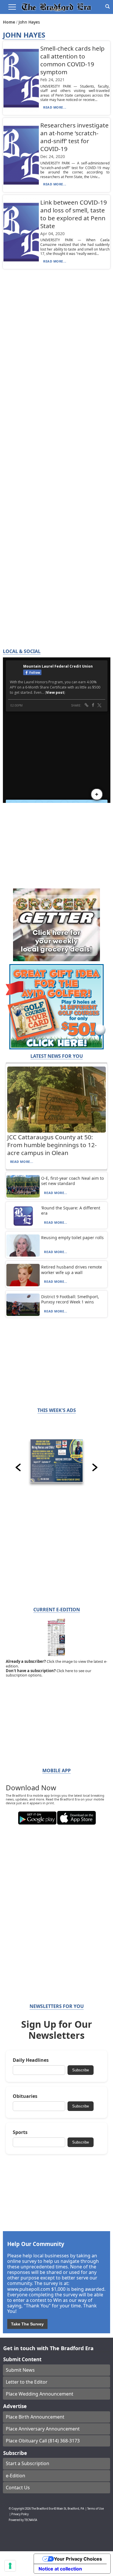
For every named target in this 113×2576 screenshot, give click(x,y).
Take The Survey (27, 2324)
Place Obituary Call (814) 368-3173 (43, 2441)
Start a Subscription (28, 2463)
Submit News (20, 2370)
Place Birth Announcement (35, 2417)
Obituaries (25, 2096)
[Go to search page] (107, 6)
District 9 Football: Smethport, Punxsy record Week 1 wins (70, 1299)
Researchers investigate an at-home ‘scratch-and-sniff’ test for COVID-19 (74, 137)
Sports (20, 2132)
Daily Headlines (31, 2060)
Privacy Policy (20, 2514)
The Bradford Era (42, 2509)
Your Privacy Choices (78, 2559)
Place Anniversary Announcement (43, 2429)
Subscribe (81, 2070)
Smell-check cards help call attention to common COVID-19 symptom (72, 60)
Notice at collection (60, 2569)
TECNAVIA (31, 2520)
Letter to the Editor (27, 2382)
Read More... (55, 107)
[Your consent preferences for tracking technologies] (10, 2566)
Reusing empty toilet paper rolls (72, 1238)
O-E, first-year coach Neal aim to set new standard (72, 1181)
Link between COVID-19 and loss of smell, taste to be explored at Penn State (74, 214)
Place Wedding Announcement (40, 2394)
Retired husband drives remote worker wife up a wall (72, 1270)
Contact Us (18, 2488)
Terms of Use (95, 2509)
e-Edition (16, 2476)
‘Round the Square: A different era (71, 1210)
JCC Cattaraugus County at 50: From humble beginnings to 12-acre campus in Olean (52, 1145)
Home (10, 22)
